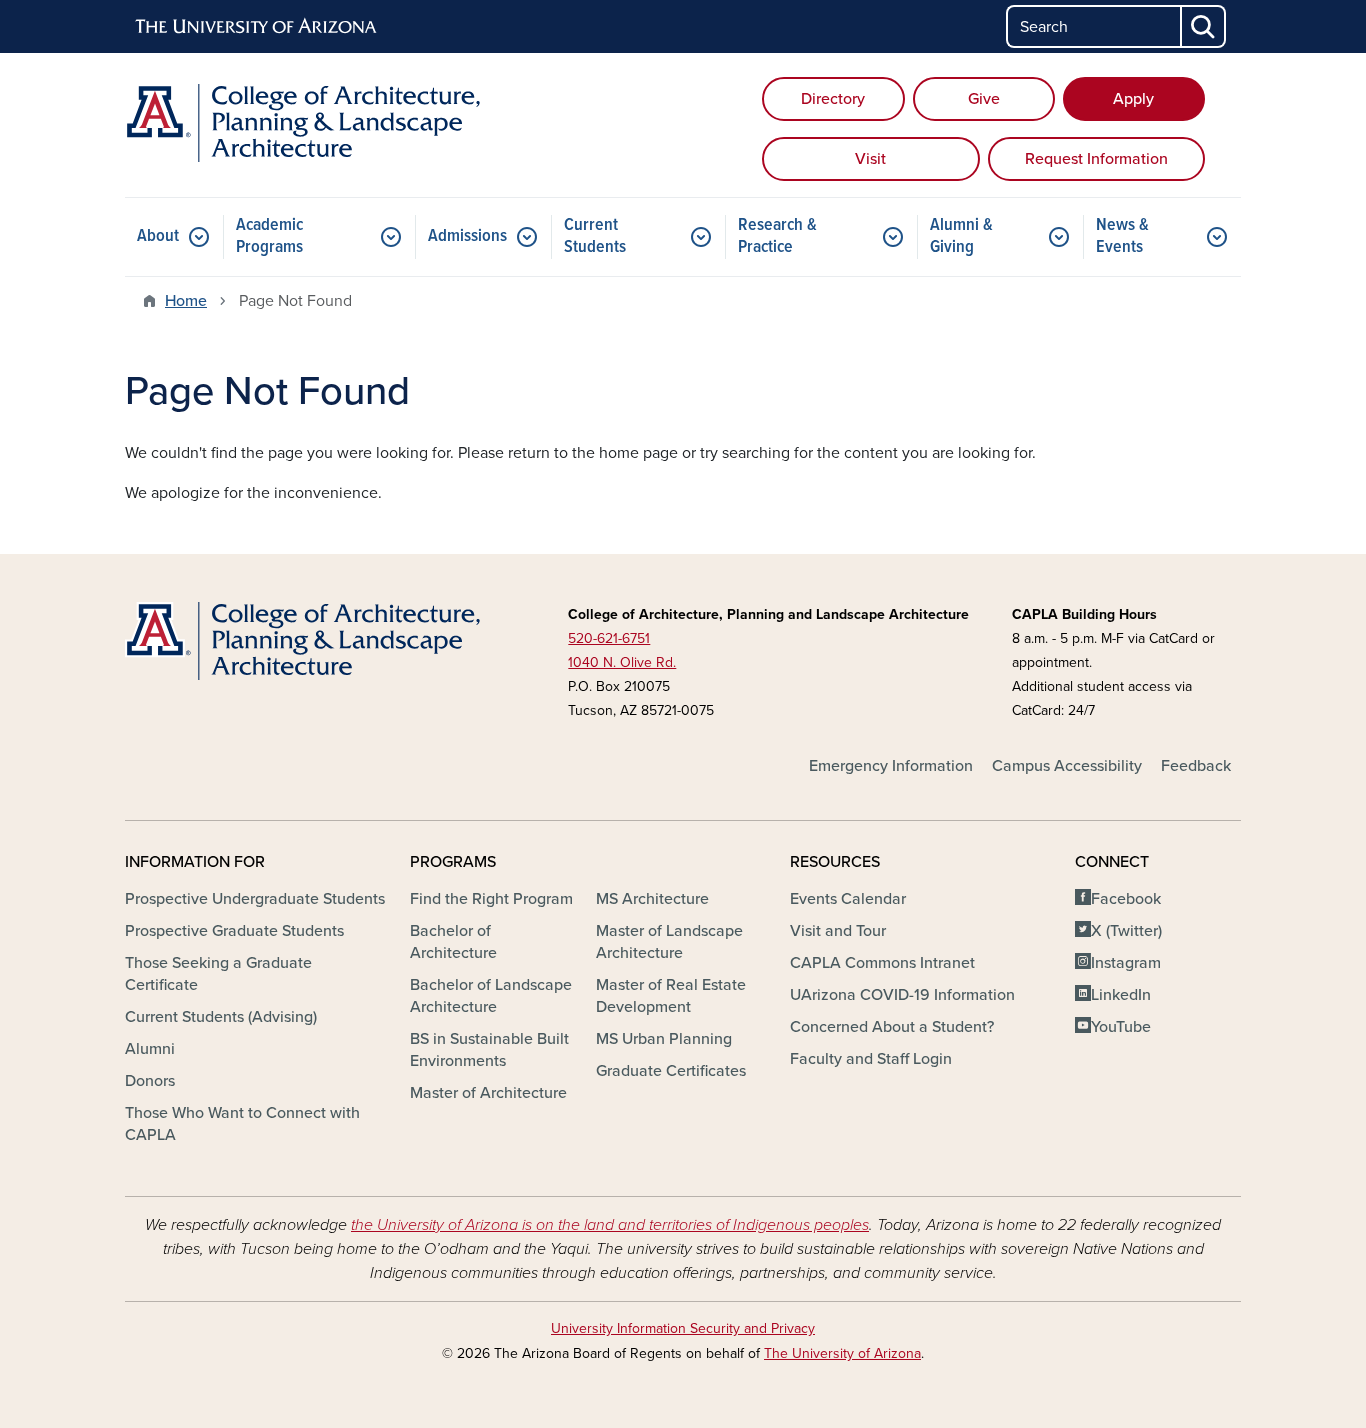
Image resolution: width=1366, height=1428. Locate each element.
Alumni (150, 1049)
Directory (833, 99)
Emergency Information (891, 766)
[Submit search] (1204, 26)
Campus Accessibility (1067, 766)
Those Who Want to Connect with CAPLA (242, 1124)
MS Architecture (652, 899)
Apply (1133, 99)
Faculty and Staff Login (871, 1059)
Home (186, 301)
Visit (870, 159)
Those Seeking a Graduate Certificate (218, 974)
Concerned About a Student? (892, 1027)
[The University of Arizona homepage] (257, 27)
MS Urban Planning (664, 1039)
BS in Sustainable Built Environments (489, 1050)
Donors (150, 1081)
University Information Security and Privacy (683, 1328)
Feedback (1196, 766)
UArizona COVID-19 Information (902, 995)
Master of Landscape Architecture (669, 942)
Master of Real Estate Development (671, 996)
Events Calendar (848, 899)
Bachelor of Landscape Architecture (491, 996)
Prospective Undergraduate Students (255, 899)
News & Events (1122, 236)
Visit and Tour (838, 931)
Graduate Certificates (671, 1071)
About (158, 236)
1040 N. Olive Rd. (622, 662)
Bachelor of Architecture (453, 942)
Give (984, 99)
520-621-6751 (609, 638)
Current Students (595, 236)
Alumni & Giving (961, 236)
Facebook (1126, 899)
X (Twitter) (1126, 931)
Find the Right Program (491, 899)
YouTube (1121, 1027)
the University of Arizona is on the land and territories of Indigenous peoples (610, 1225)
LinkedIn (1121, 995)
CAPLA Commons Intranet (882, 963)
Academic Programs (269, 236)
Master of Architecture (488, 1093)
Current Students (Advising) (221, 1017)
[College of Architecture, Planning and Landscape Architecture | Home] (303, 123)
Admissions (467, 236)
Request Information (1096, 159)
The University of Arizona (842, 1353)
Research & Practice (777, 236)
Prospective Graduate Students (234, 931)
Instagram (1126, 963)
